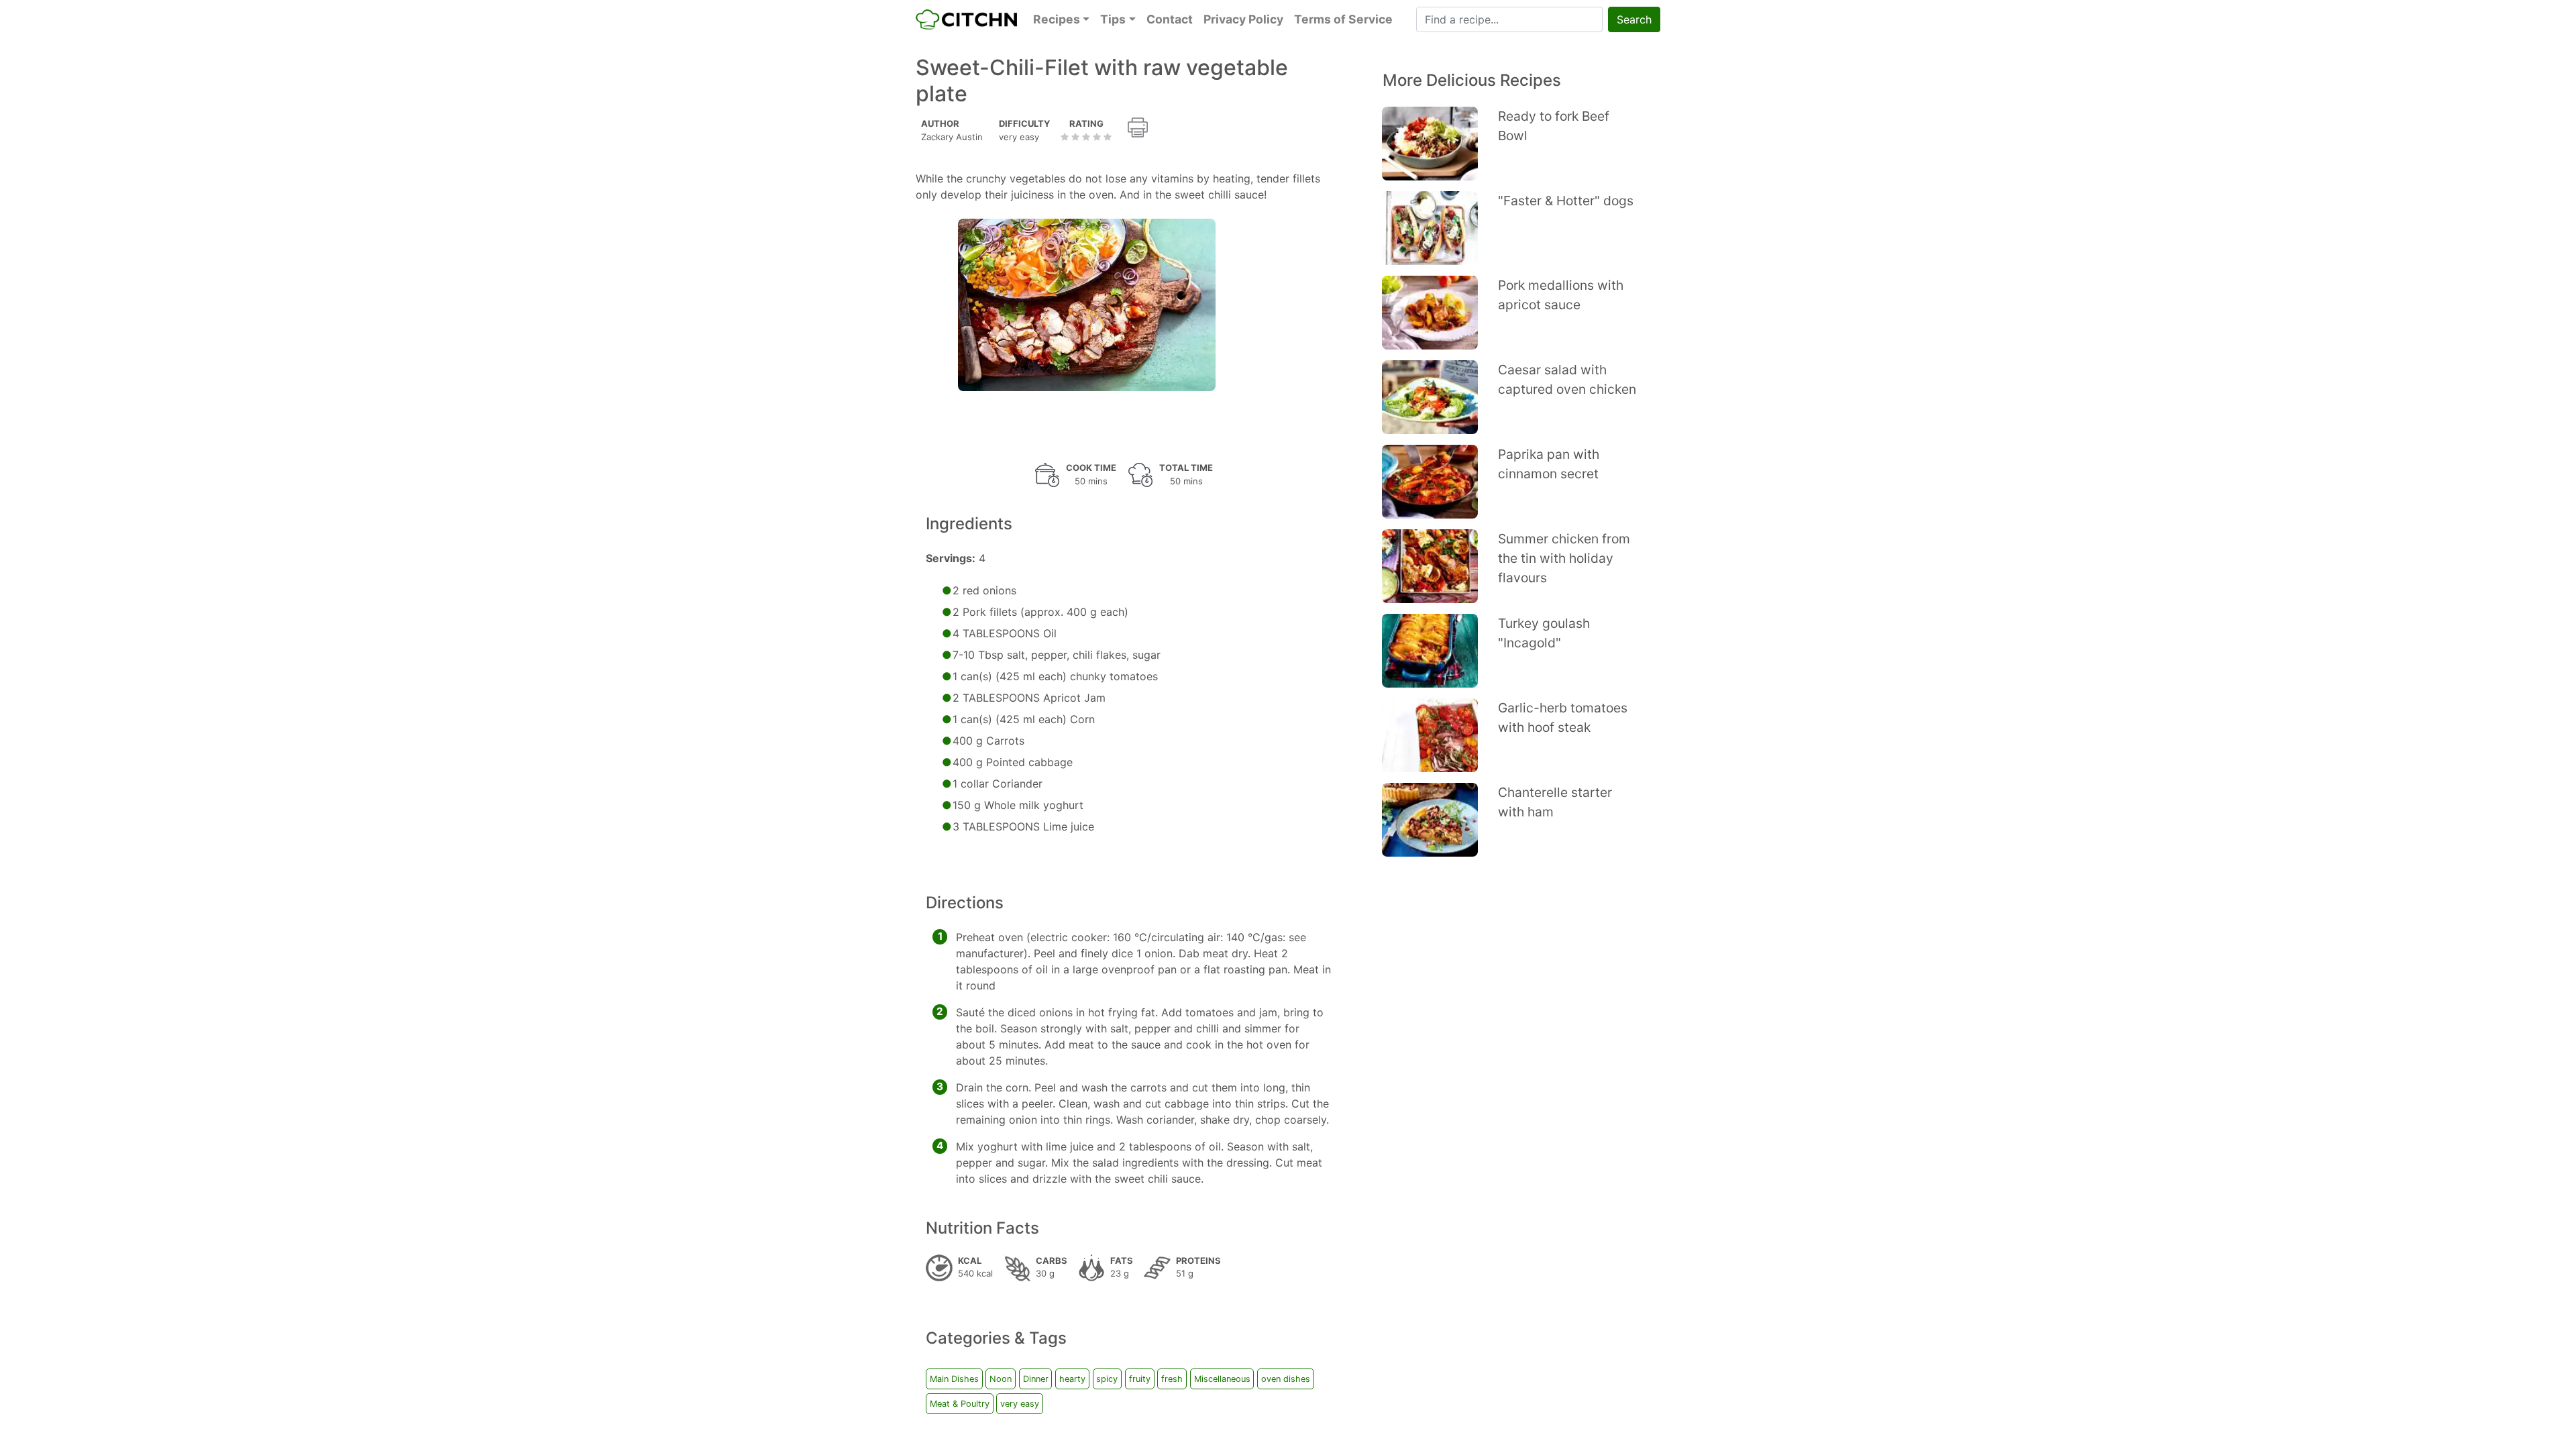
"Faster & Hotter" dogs (1566, 201)
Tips (1113, 19)
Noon (1001, 1379)
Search (1634, 19)
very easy (1020, 1404)
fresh (1172, 1379)
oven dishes (1286, 1379)
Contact (1170, 19)
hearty (1072, 1379)
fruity (1140, 1379)
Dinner (1036, 1379)
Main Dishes (954, 1379)
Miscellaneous (1222, 1379)
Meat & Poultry (960, 1404)
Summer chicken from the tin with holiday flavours (1564, 558)
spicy (1107, 1379)
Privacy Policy (1243, 19)
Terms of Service (1343, 19)
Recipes (1057, 19)
